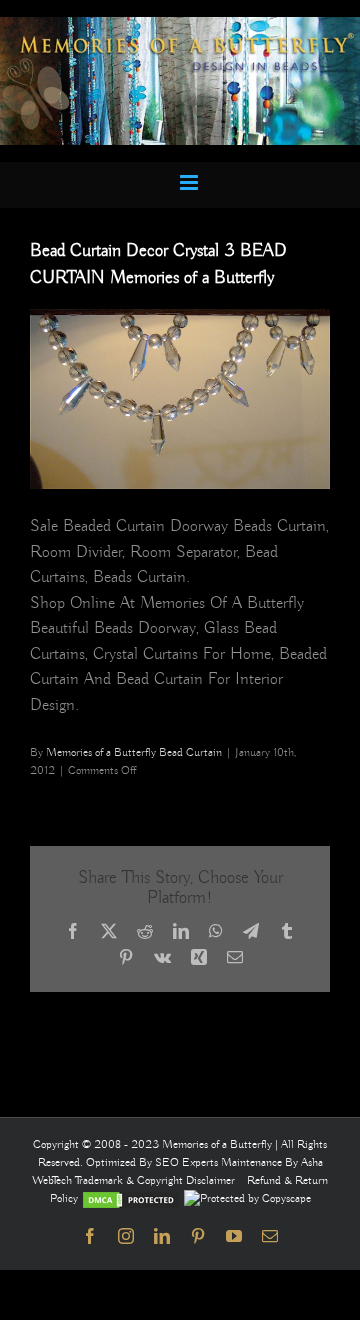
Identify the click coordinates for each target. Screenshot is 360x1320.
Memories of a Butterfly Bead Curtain (134, 752)
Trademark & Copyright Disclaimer (155, 1180)
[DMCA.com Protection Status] (131, 1198)
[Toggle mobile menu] (190, 182)
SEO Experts (188, 1162)
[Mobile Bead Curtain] (180, 25)
